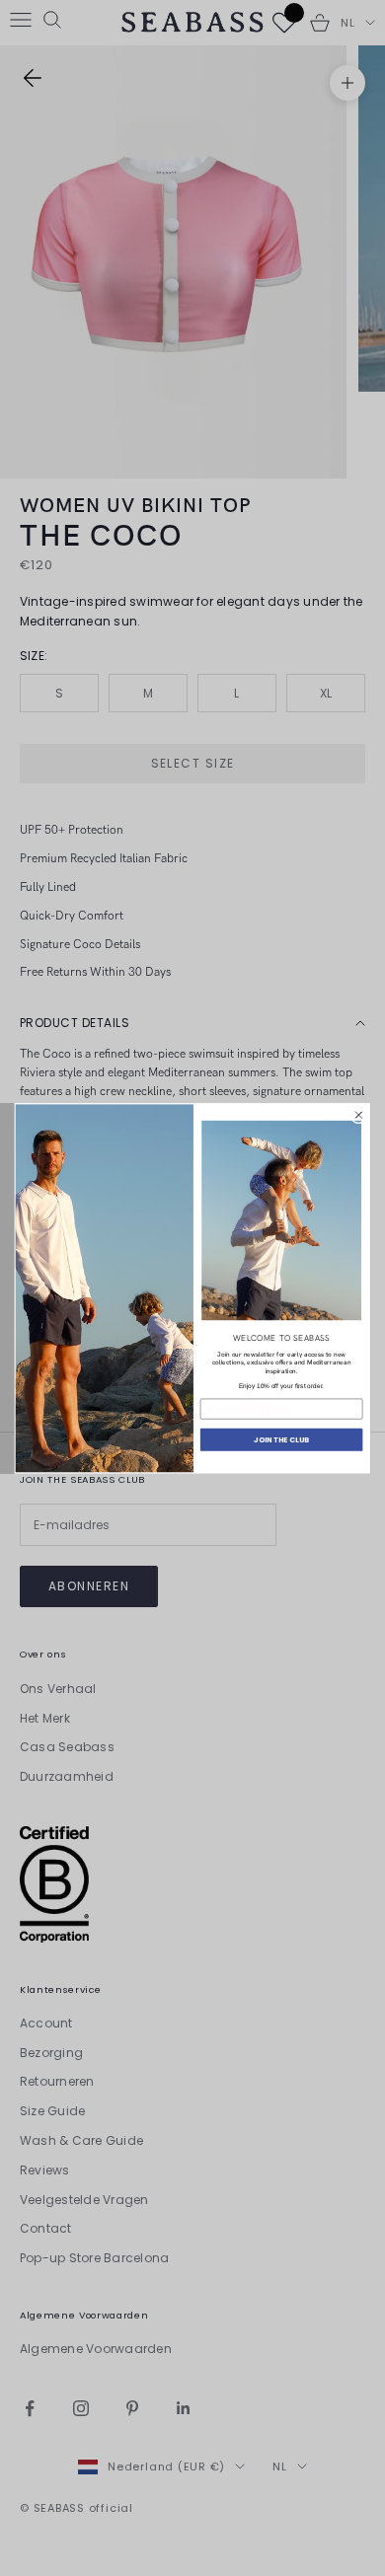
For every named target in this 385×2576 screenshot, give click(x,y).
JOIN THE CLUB (281, 1439)
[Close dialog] (358, 1115)
